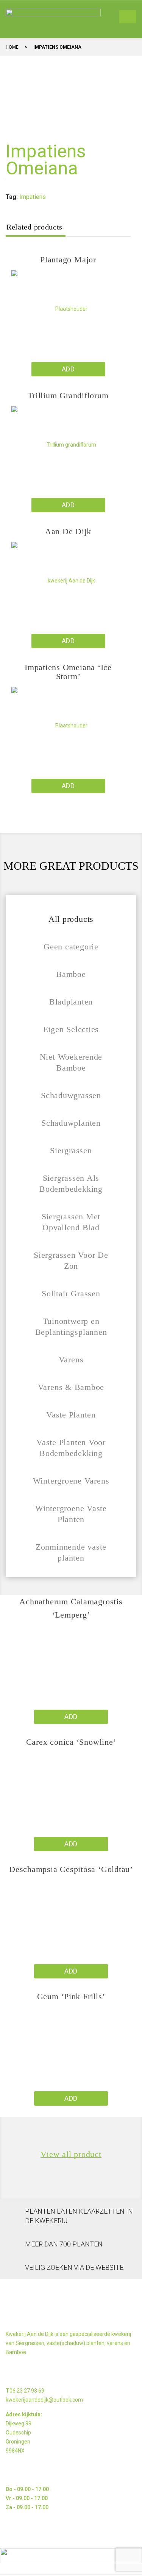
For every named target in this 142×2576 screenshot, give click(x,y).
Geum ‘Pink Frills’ (71, 1996)
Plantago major (68, 260)
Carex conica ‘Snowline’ (71, 1742)
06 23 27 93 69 (27, 2391)
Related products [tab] (34, 227)
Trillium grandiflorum (68, 395)
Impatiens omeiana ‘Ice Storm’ (68, 672)
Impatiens (33, 197)
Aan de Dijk (68, 531)
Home (12, 47)
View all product (71, 2154)
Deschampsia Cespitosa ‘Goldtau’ (71, 1869)
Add (68, 369)
